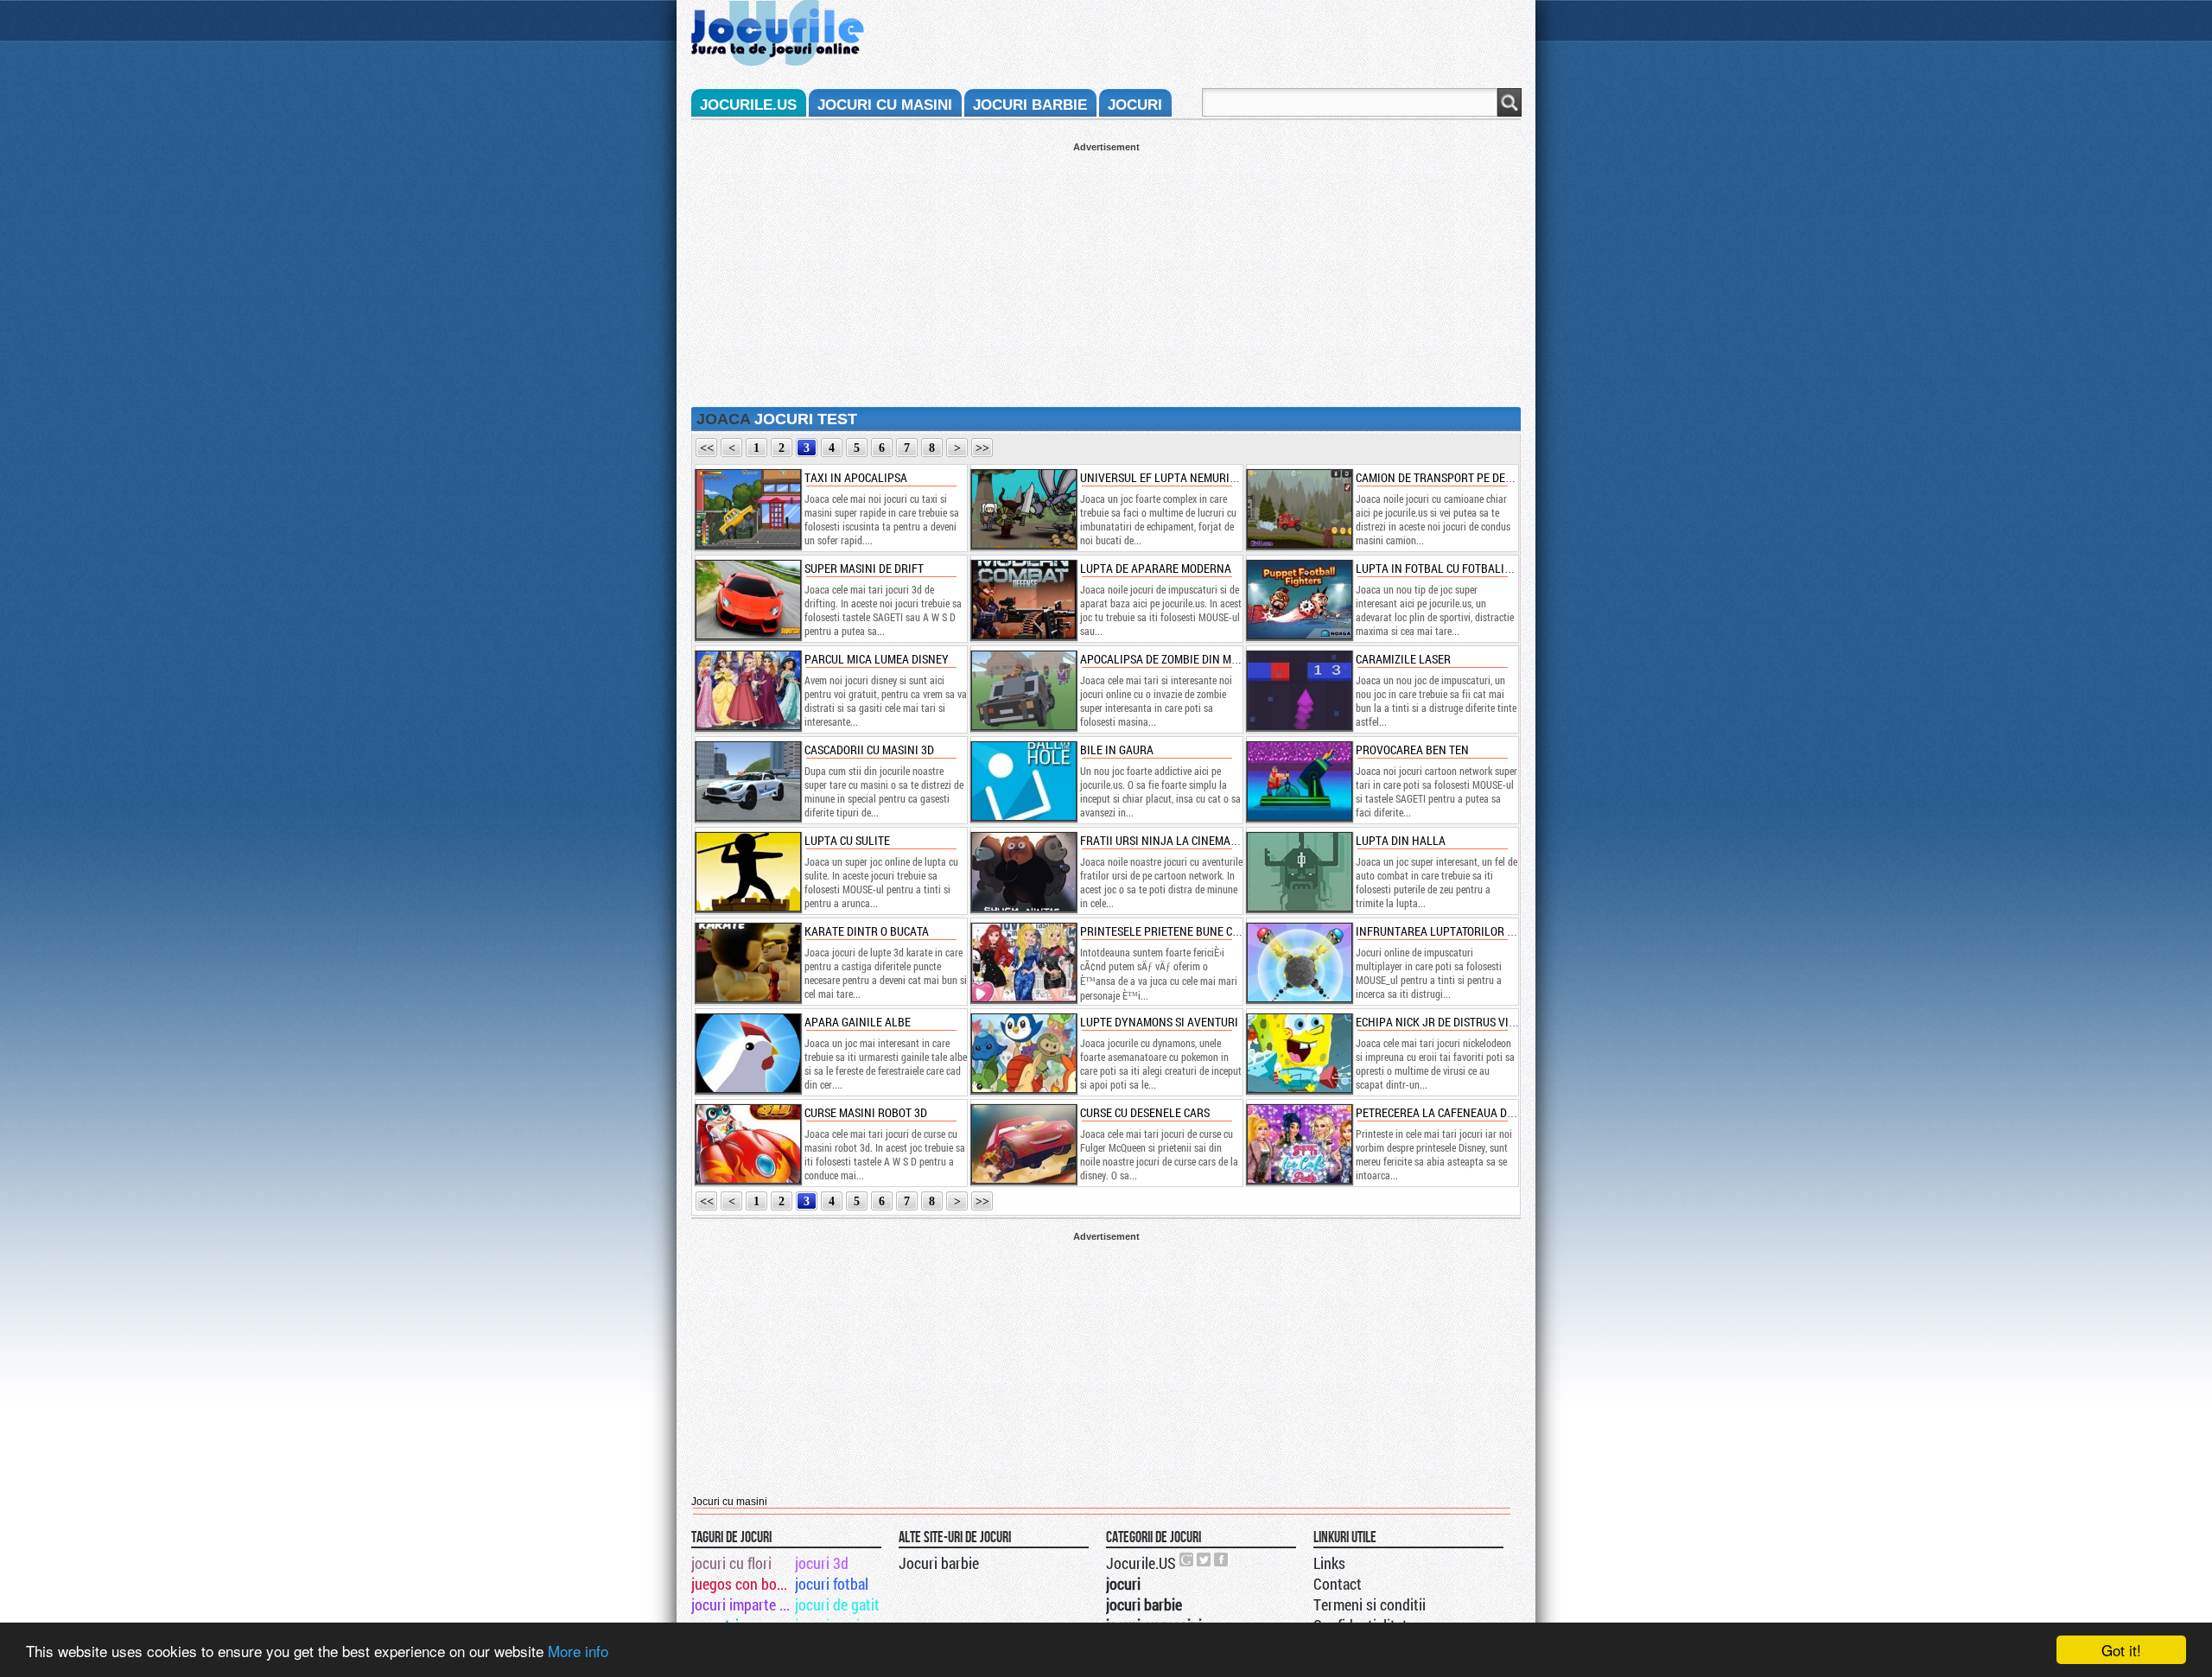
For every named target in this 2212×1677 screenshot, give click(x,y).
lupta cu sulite (847, 840)
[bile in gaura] (1023, 781)
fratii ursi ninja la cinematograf (1175, 840)
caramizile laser (1403, 659)
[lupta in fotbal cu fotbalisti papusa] (1299, 600)
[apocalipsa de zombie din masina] (1023, 690)
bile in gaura (1117, 750)
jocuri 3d (822, 1563)
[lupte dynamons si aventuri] (1023, 1053)
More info (578, 1651)
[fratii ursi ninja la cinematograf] (1023, 872)
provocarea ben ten (1412, 750)
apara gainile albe (858, 1022)
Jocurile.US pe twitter (1205, 1559)
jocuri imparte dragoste (742, 1604)
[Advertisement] (1106, 273)
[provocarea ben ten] (1299, 781)
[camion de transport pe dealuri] (1299, 509)
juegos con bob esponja (742, 1584)
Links (1329, 1563)
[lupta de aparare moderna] (1023, 600)
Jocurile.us (748, 105)
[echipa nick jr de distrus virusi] (1299, 1053)
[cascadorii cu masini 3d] (747, 781)
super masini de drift (864, 568)
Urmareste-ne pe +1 (1187, 1559)
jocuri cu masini (885, 105)
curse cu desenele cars (1145, 1112)
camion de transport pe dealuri (1446, 477)
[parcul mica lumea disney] (747, 690)
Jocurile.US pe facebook (1222, 1559)
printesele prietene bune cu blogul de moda (1205, 931)
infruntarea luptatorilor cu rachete (1462, 931)
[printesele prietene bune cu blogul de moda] (1023, 962)
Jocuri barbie (939, 1563)
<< (707, 448)
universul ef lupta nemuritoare (1171, 477)
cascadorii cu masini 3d (869, 750)
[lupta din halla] (1299, 872)
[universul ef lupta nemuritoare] (1023, 509)
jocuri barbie (1030, 105)
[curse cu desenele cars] (1023, 1144)
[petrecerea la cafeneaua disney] (1299, 1144)
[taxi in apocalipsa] (747, 509)
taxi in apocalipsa (856, 477)
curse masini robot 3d (866, 1112)
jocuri (1135, 105)
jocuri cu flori (731, 1563)
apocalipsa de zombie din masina (1171, 659)
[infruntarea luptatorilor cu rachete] (1299, 962)
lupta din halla (1401, 840)
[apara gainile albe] (747, 1053)
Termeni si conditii (1370, 1604)
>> (982, 448)
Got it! (2121, 1650)
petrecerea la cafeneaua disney (1446, 1112)
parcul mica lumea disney (877, 659)
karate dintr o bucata (867, 931)
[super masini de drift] (747, 600)
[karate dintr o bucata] (747, 962)
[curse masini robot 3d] (747, 1144)
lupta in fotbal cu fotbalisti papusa (1459, 568)
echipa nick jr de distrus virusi (1444, 1022)
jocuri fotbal (832, 1584)
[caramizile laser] (1299, 690)
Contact (1338, 1584)
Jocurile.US (1141, 1563)
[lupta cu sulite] (747, 872)
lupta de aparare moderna (1156, 568)
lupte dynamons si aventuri (1159, 1022)
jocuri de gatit (837, 1604)
